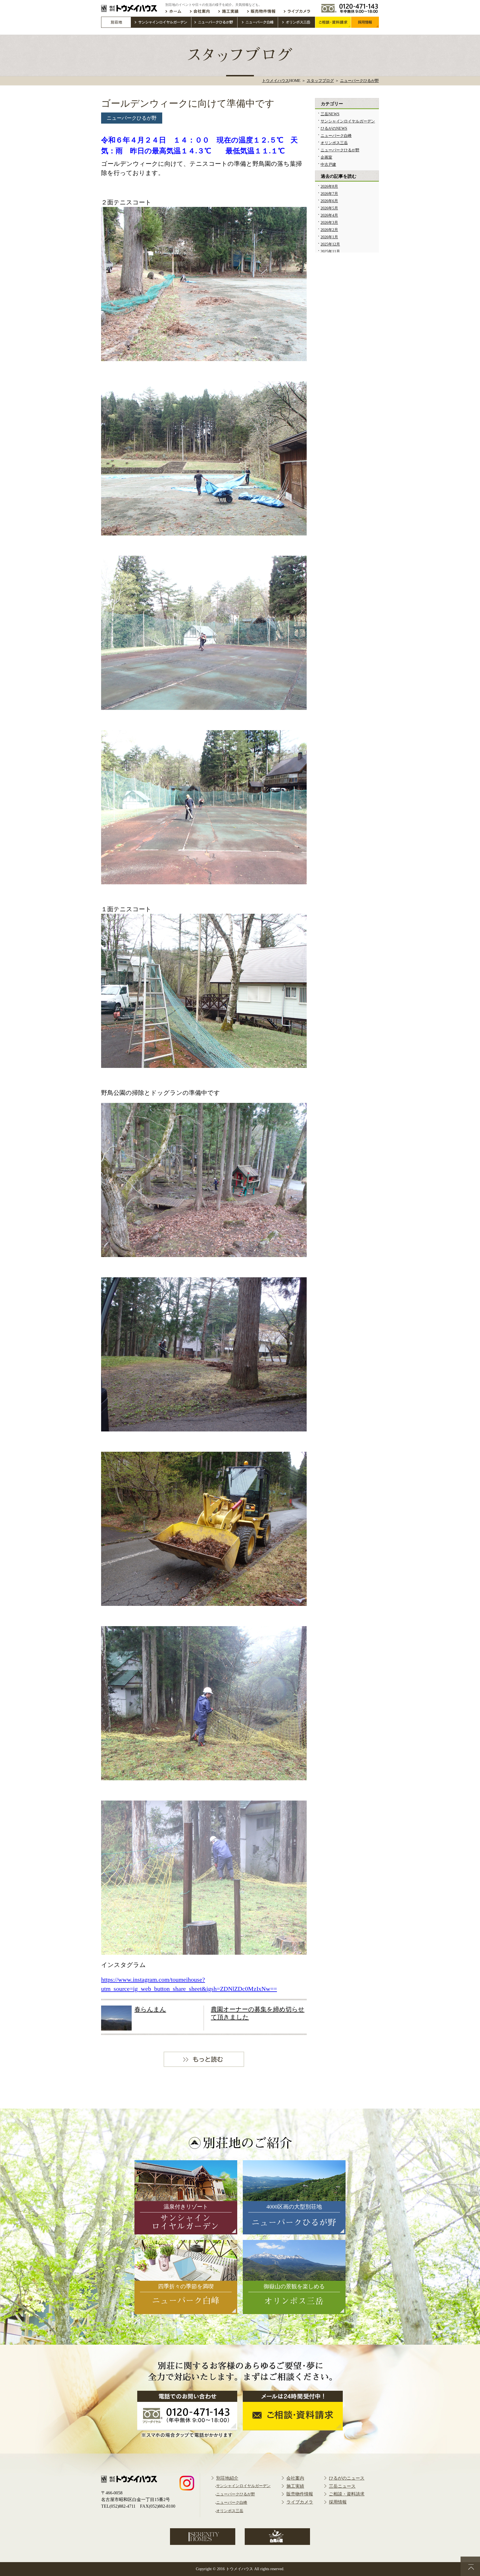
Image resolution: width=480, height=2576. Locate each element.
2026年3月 (329, 223)
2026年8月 (329, 186)
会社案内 (295, 2478)
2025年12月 (330, 244)
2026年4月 (329, 215)
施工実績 (295, 2486)
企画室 (326, 157)
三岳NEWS (330, 114)
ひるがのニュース (347, 2478)
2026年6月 (329, 201)
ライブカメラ (300, 2502)
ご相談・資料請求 (347, 2494)
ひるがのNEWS (334, 128)
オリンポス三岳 (334, 143)
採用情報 (338, 2502)
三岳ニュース (342, 2486)
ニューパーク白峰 (336, 136)
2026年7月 (329, 194)
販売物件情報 (300, 2494)
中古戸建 (328, 165)
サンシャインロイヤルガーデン (348, 121)
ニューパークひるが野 (132, 118)
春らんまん (150, 2009)
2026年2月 (329, 230)
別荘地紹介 (227, 2478)
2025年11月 (330, 251)
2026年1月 (329, 237)
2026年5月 (329, 208)
